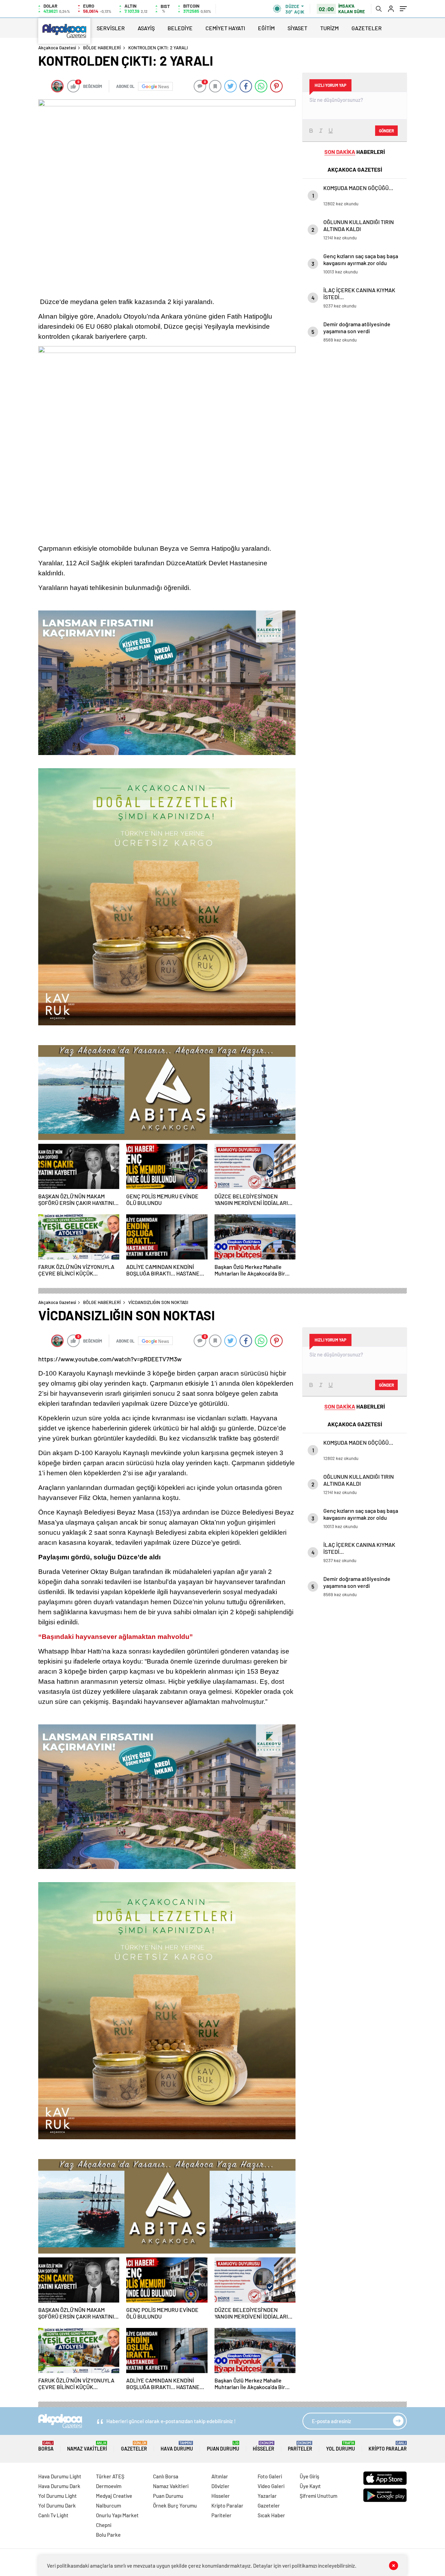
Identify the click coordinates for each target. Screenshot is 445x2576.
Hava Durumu (177, 2446)
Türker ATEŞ (110, 2476)
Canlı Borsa (166, 2476)
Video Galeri (271, 2486)
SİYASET (297, 28)
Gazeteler (134, 2446)
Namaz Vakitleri (87, 2446)
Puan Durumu (223, 2446)
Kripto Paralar (388, 2446)
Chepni (104, 2525)
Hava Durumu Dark (59, 2486)
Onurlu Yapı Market (117, 2515)
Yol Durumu (341, 2446)
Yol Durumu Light (58, 2496)
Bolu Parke (108, 2535)
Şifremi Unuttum (318, 2496)
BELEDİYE (180, 28)
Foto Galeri (270, 2476)
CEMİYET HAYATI (225, 28)
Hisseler (264, 2446)
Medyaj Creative (114, 2496)
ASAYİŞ (146, 28)
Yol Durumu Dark (57, 2505)
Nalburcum (108, 2505)
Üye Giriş (309, 2476)
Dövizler (220, 2486)
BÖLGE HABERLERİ (102, 48)
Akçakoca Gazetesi (57, 48)
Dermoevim (109, 2486)
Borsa (46, 2446)
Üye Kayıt (310, 2486)
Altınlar (220, 2476)
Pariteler (300, 2446)
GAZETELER (367, 28)
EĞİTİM (266, 28)
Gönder (386, 131)
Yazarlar (267, 2496)
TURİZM (329, 28)
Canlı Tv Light (53, 2515)
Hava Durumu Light (60, 2476)
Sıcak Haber (271, 2515)
